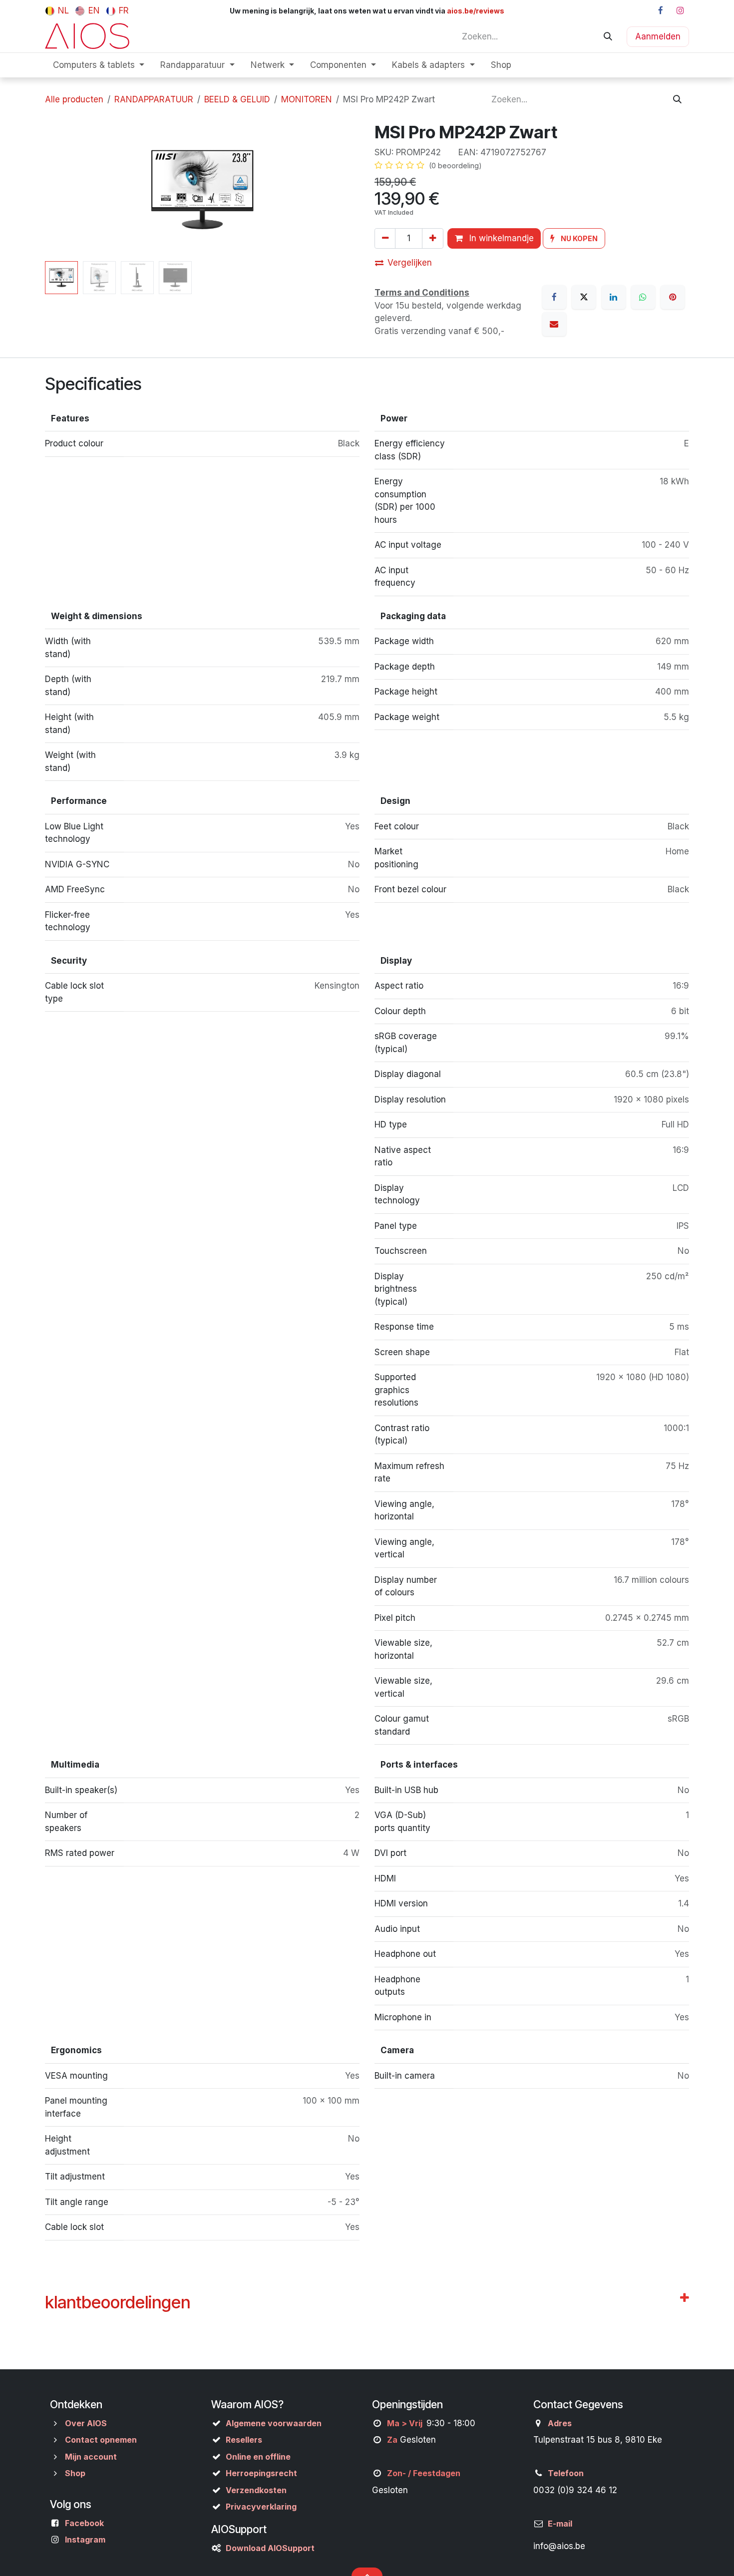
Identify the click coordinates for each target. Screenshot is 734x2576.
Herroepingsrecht (261, 2473)
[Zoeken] (608, 36)
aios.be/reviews (475, 11)
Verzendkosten (256, 2490)
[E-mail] (554, 324)
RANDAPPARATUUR (154, 99)
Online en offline (258, 2457)
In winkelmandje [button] (500, 238)
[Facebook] (661, 10)
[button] (61, 190)
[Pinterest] (673, 297)
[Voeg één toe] (432, 238)
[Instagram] (680, 10)
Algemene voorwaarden (274, 2423)
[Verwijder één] (385, 238)
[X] (584, 297)
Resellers (244, 2440)
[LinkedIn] (614, 297)
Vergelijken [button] (410, 263)
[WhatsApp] (643, 297)
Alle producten (74, 99)
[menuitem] (57, 10)
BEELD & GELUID (237, 99)
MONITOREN (307, 99)
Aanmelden (658, 36)
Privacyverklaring (261, 2507)
